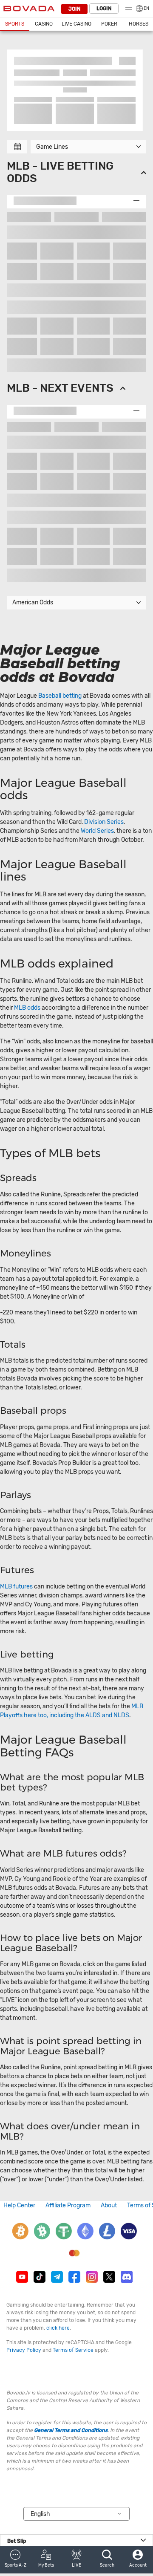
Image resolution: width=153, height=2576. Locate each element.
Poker (109, 24)
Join (74, 9)
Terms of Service (73, 2350)
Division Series (104, 822)
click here (58, 2328)
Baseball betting (60, 696)
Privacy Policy (24, 2350)
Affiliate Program (68, 2205)
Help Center (19, 2205)
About (109, 2205)
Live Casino (76, 24)
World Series (97, 831)
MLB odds (27, 1008)
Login (104, 9)
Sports (15, 24)
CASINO (44, 24)
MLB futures (16, 1587)
